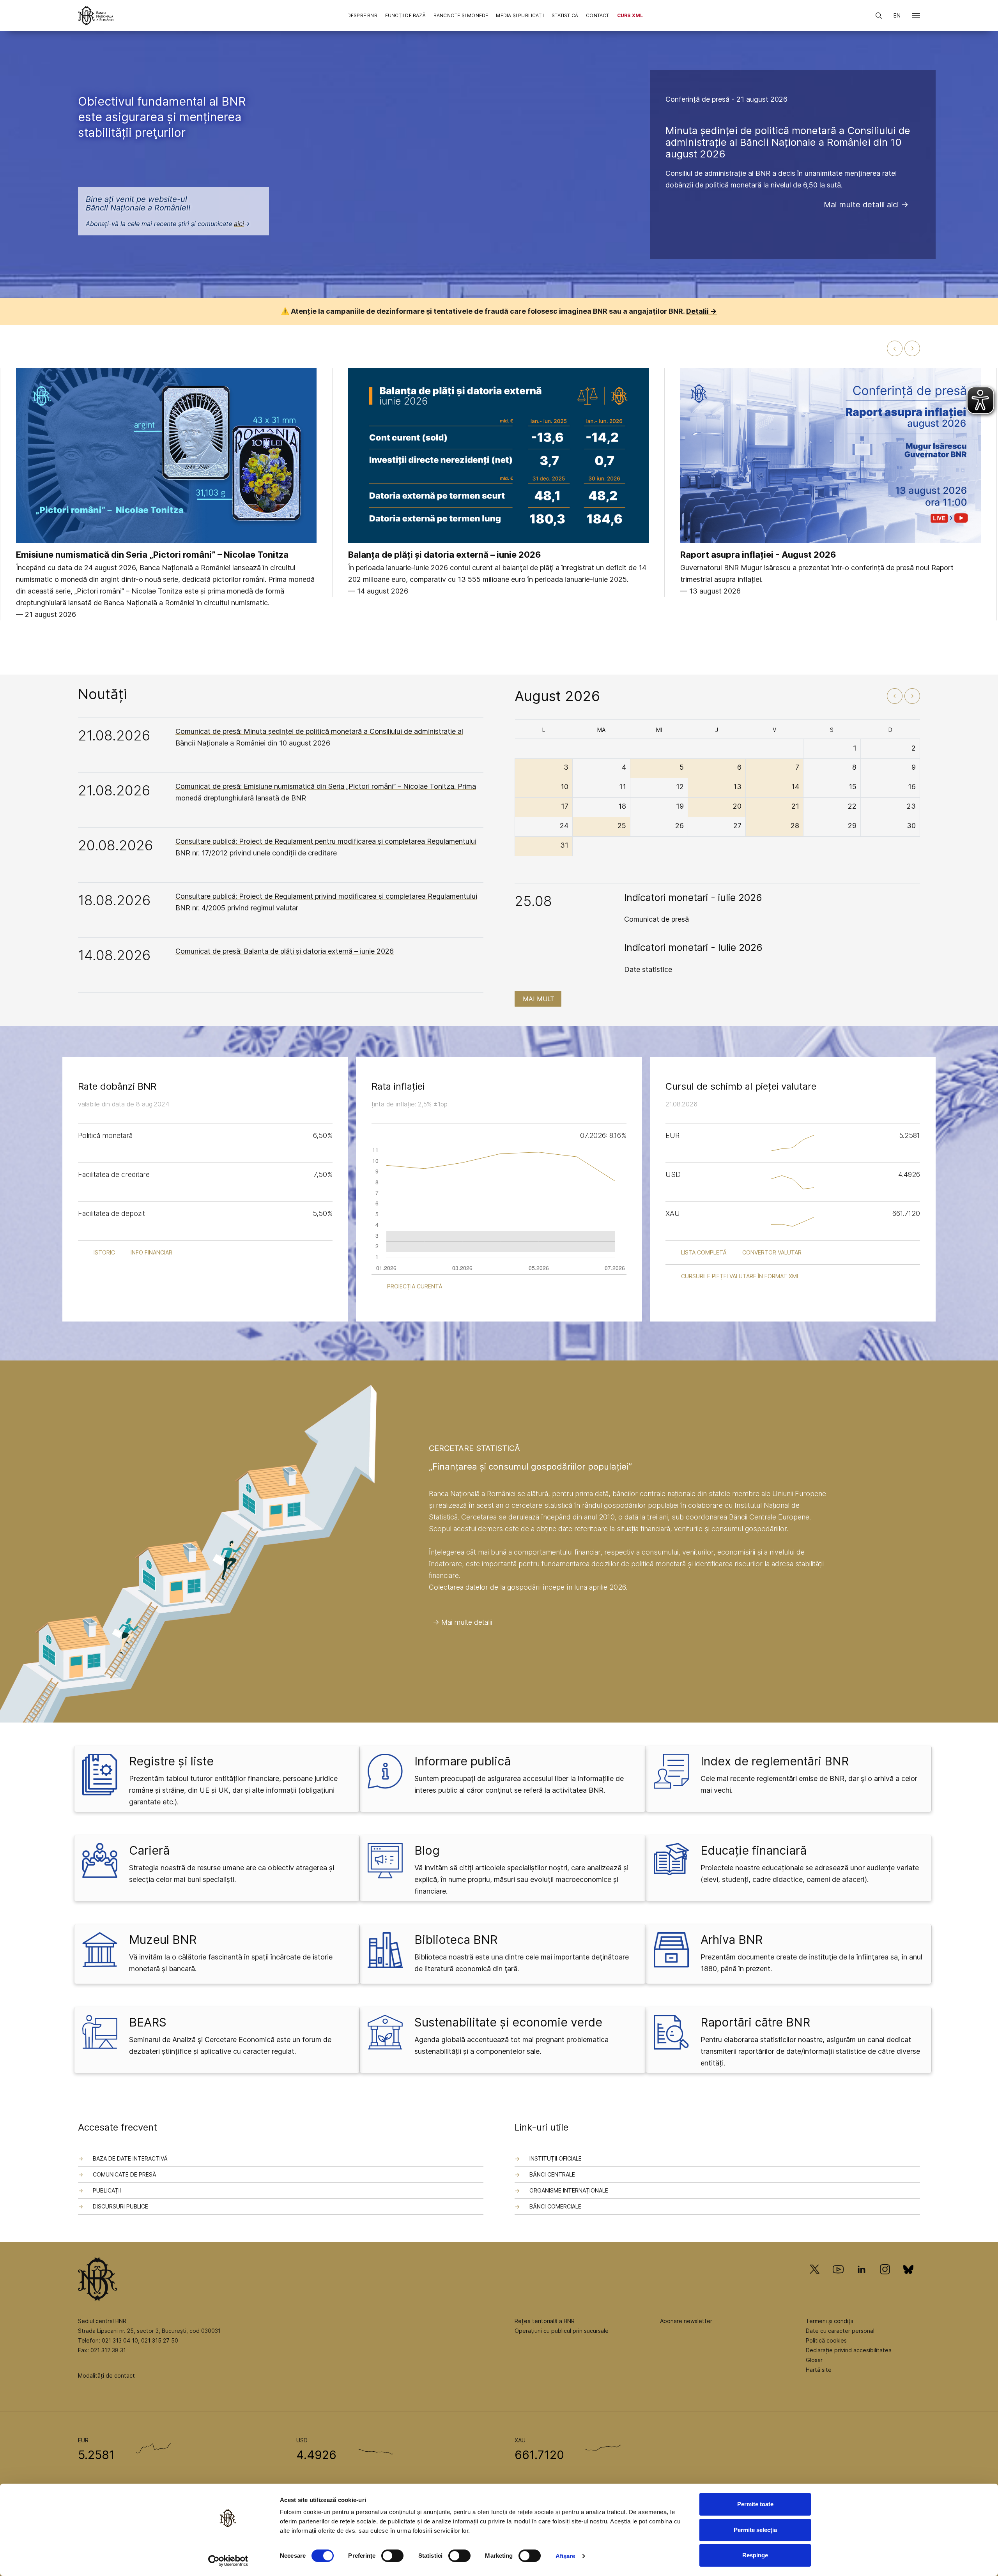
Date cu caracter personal (840, 2331)
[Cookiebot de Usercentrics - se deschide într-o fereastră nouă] (228, 2561)
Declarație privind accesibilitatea (849, 2350)
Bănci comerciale (555, 2206)
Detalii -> (702, 311)
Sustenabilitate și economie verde (508, 2022)
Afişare (565, 2556)
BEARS (148, 2022)
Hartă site (819, 2370)
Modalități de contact (106, 2375)
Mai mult (539, 999)
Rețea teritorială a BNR (545, 2321)
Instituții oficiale (556, 2158)
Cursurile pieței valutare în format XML (740, 1276)
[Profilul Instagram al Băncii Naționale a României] (885, 2280)
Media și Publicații (520, 15)
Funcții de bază (405, 15)
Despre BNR (362, 15)
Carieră (149, 1850)
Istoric (104, 1252)
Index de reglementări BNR (775, 1761)
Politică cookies (826, 2340)
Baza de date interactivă (130, 2158)
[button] (916, 17)
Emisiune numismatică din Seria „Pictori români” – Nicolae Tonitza (152, 555)
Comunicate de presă (125, 2174)
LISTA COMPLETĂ (704, 1252)
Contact (597, 15)
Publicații (107, 2190)
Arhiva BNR (732, 1940)
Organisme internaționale (569, 2190)
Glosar (814, 2360)
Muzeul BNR (163, 1940)
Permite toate (755, 2504)
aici (239, 224)
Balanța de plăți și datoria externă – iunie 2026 (445, 555)
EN (897, 15)
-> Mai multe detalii (462, 1622)
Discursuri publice (120, 2206)
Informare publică (463, 1761)
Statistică (565, 15)
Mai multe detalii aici (861, 205)
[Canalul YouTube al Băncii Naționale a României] (838, 2280)
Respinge (755, 2555)
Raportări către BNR (755, 2022)
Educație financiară (754, 1850)
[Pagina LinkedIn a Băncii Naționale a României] (862, 2280)
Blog (427, 1850)
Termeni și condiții (829, 2321)
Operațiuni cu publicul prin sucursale (562, 2331)
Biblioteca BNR (456, 1940)
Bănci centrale (552, 2174)
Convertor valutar (772, 1252)
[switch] (392, 2556)
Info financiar (151, 1252)
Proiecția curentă (415, 1286)
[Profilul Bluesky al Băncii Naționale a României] (908, 2280)
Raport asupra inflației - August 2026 (758, 555)
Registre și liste (171, 1761)
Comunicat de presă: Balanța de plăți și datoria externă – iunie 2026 (285, 951)
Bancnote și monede (461, 15)
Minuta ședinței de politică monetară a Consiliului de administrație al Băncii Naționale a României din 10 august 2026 (788, 142)
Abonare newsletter (686, 2321)
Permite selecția (755, 2530)
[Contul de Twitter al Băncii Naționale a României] (818, 2280)
